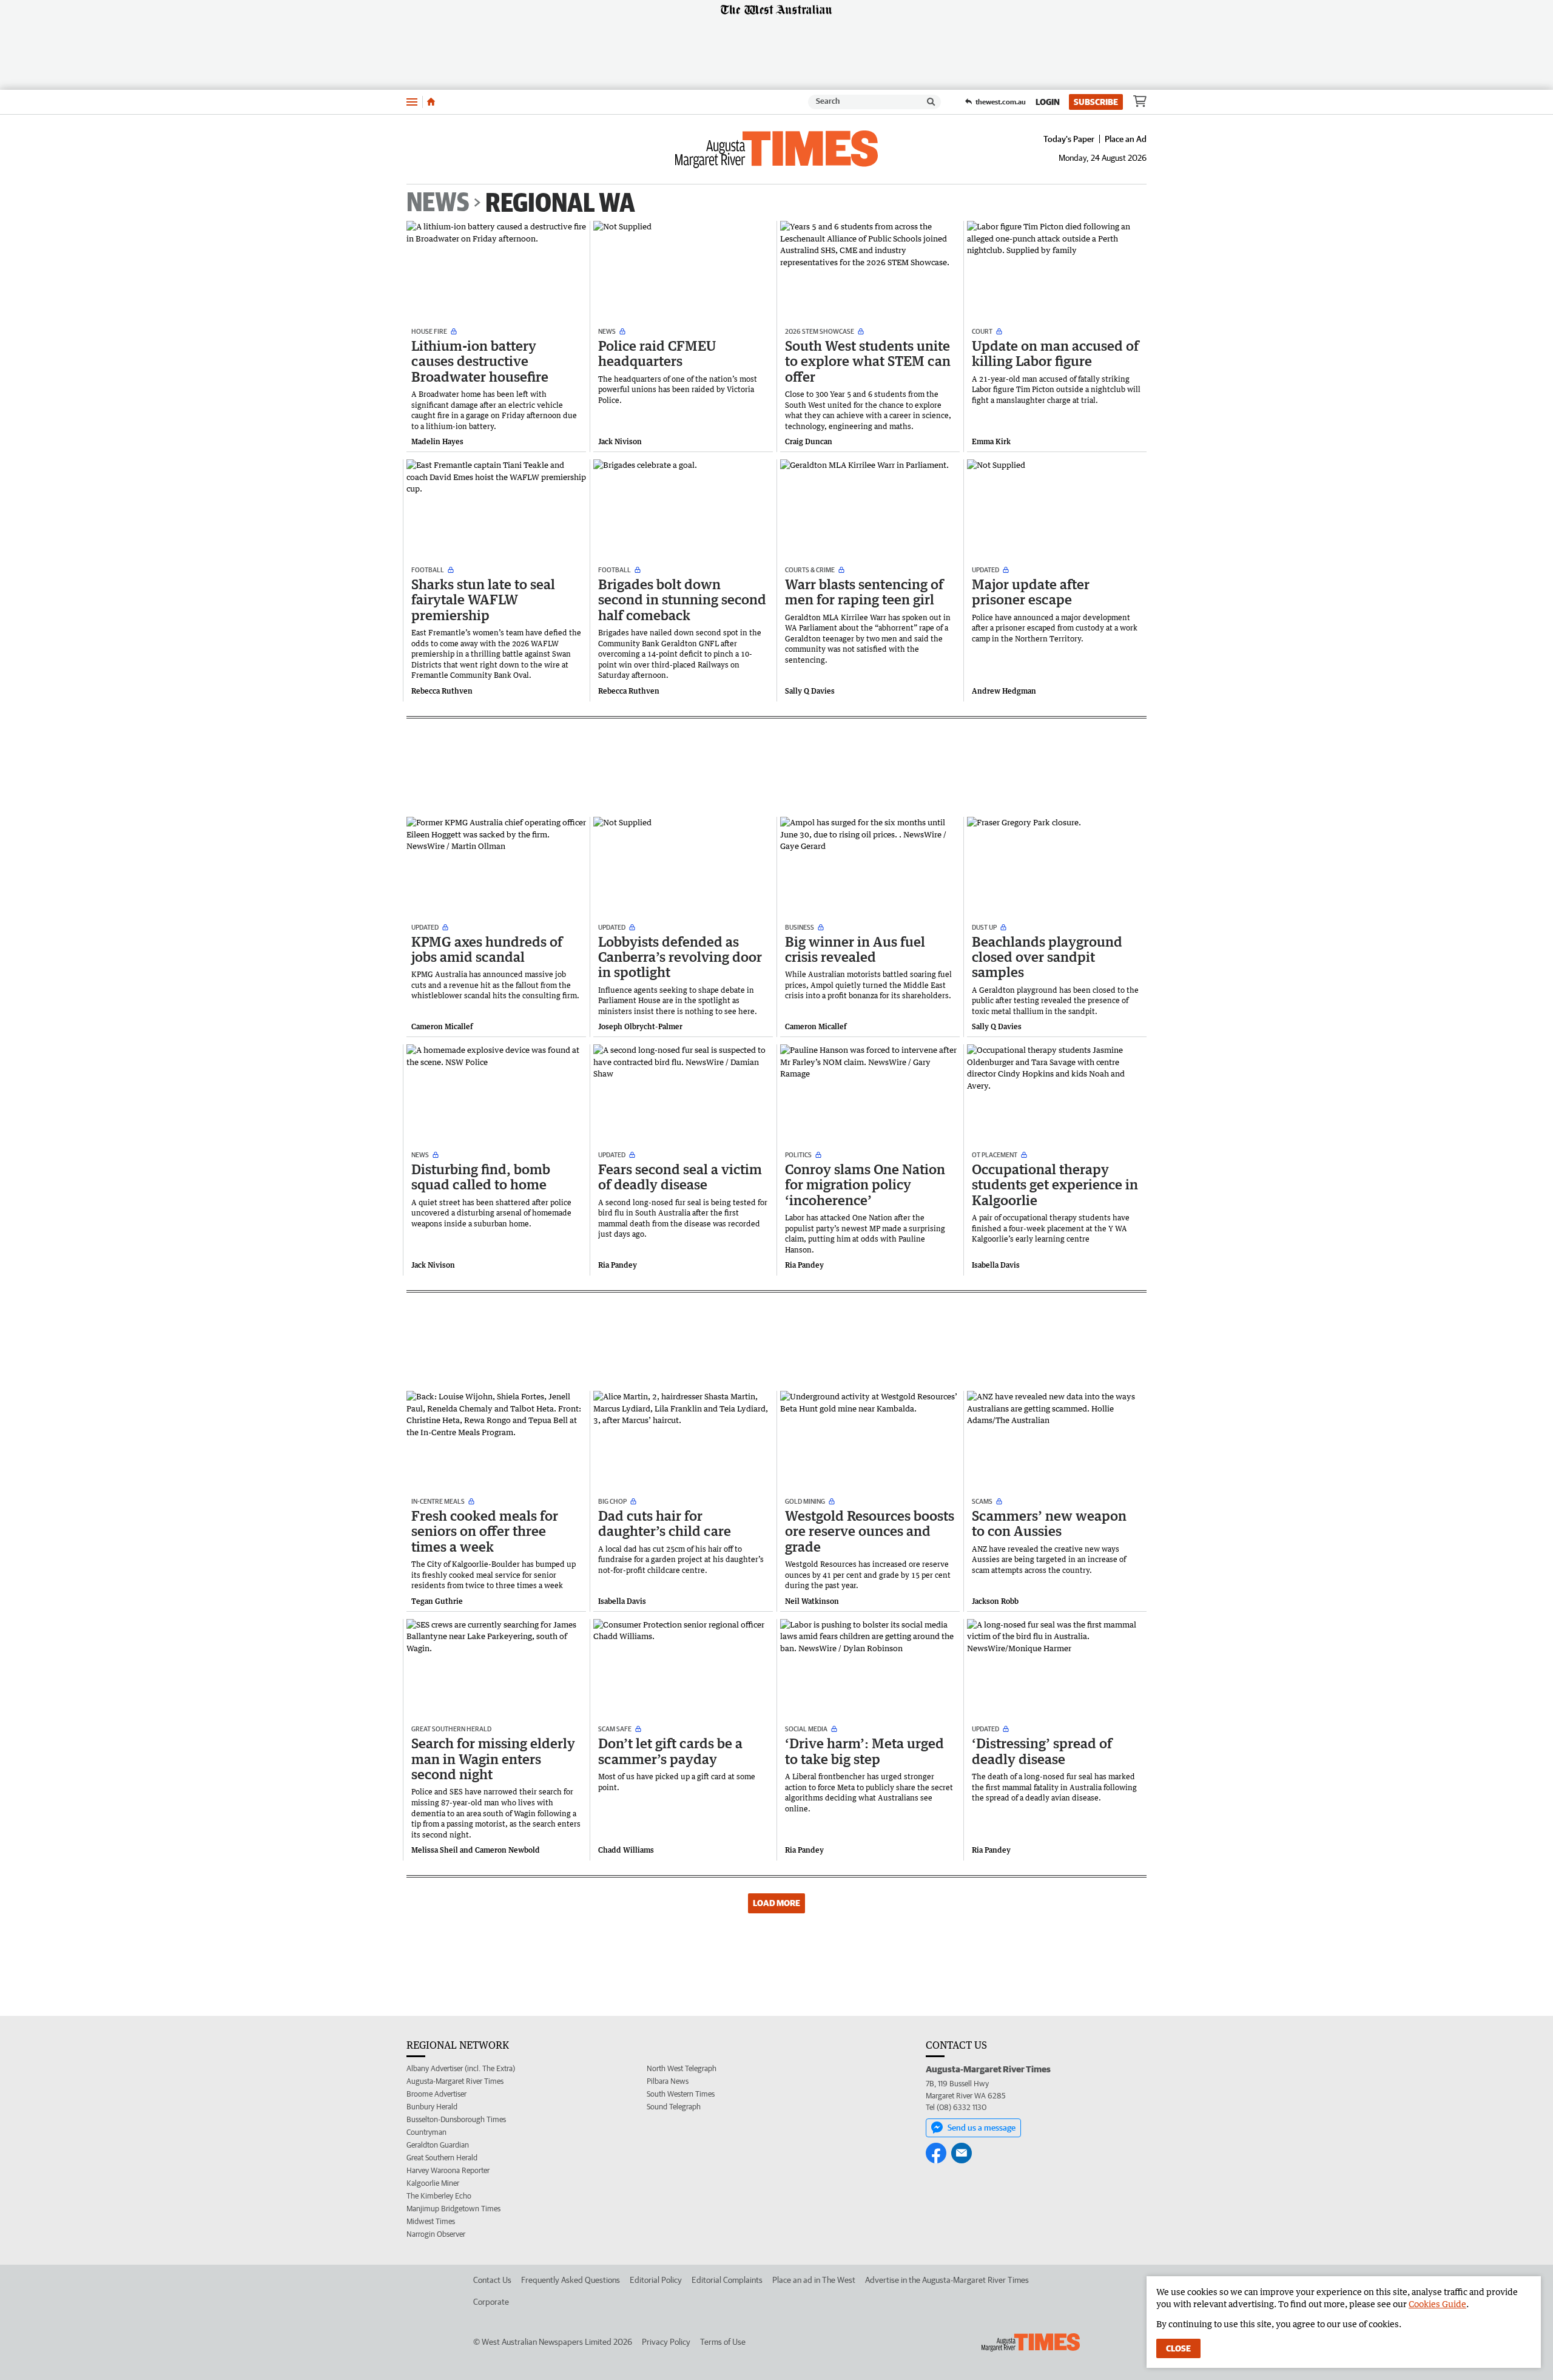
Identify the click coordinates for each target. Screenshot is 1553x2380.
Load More (776, 1903)
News (438, 203)
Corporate (491, 2302)
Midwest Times (431, 2221)
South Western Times (681, 2094)
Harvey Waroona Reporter (448, 2170)
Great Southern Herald (442, 2158)
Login (1048, 102)
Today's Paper (1069, 139)
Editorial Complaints (727, 2280)
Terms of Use (723, 2342)
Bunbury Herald (432, 2107)
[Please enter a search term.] (931, 102)
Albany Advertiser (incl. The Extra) (461, 2068)
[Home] (431, 102)
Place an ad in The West (814, 2280)
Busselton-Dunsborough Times (456, 2119)
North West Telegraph (682, 2068)
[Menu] (412, 102)
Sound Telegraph (674, 2107)
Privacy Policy (666, 2342)
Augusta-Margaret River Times (455, 2081)
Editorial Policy (656, 2280)
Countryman (426, 2132)
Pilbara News (668, 2081)
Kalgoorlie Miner (433, 2183)
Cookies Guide (1437, 2304)
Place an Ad (1126, 139)
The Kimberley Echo (439, 2196)
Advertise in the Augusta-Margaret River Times (947, 2280)
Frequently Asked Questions (571, 2280)
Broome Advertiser (436, 2094)
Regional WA (560, 202)
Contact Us (492, 2280)
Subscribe (1096, 102)
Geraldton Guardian (438, 2145)
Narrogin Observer (436, 2234)
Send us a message (982, 2128)
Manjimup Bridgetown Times (453, 2209)
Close (1178, 2348)
